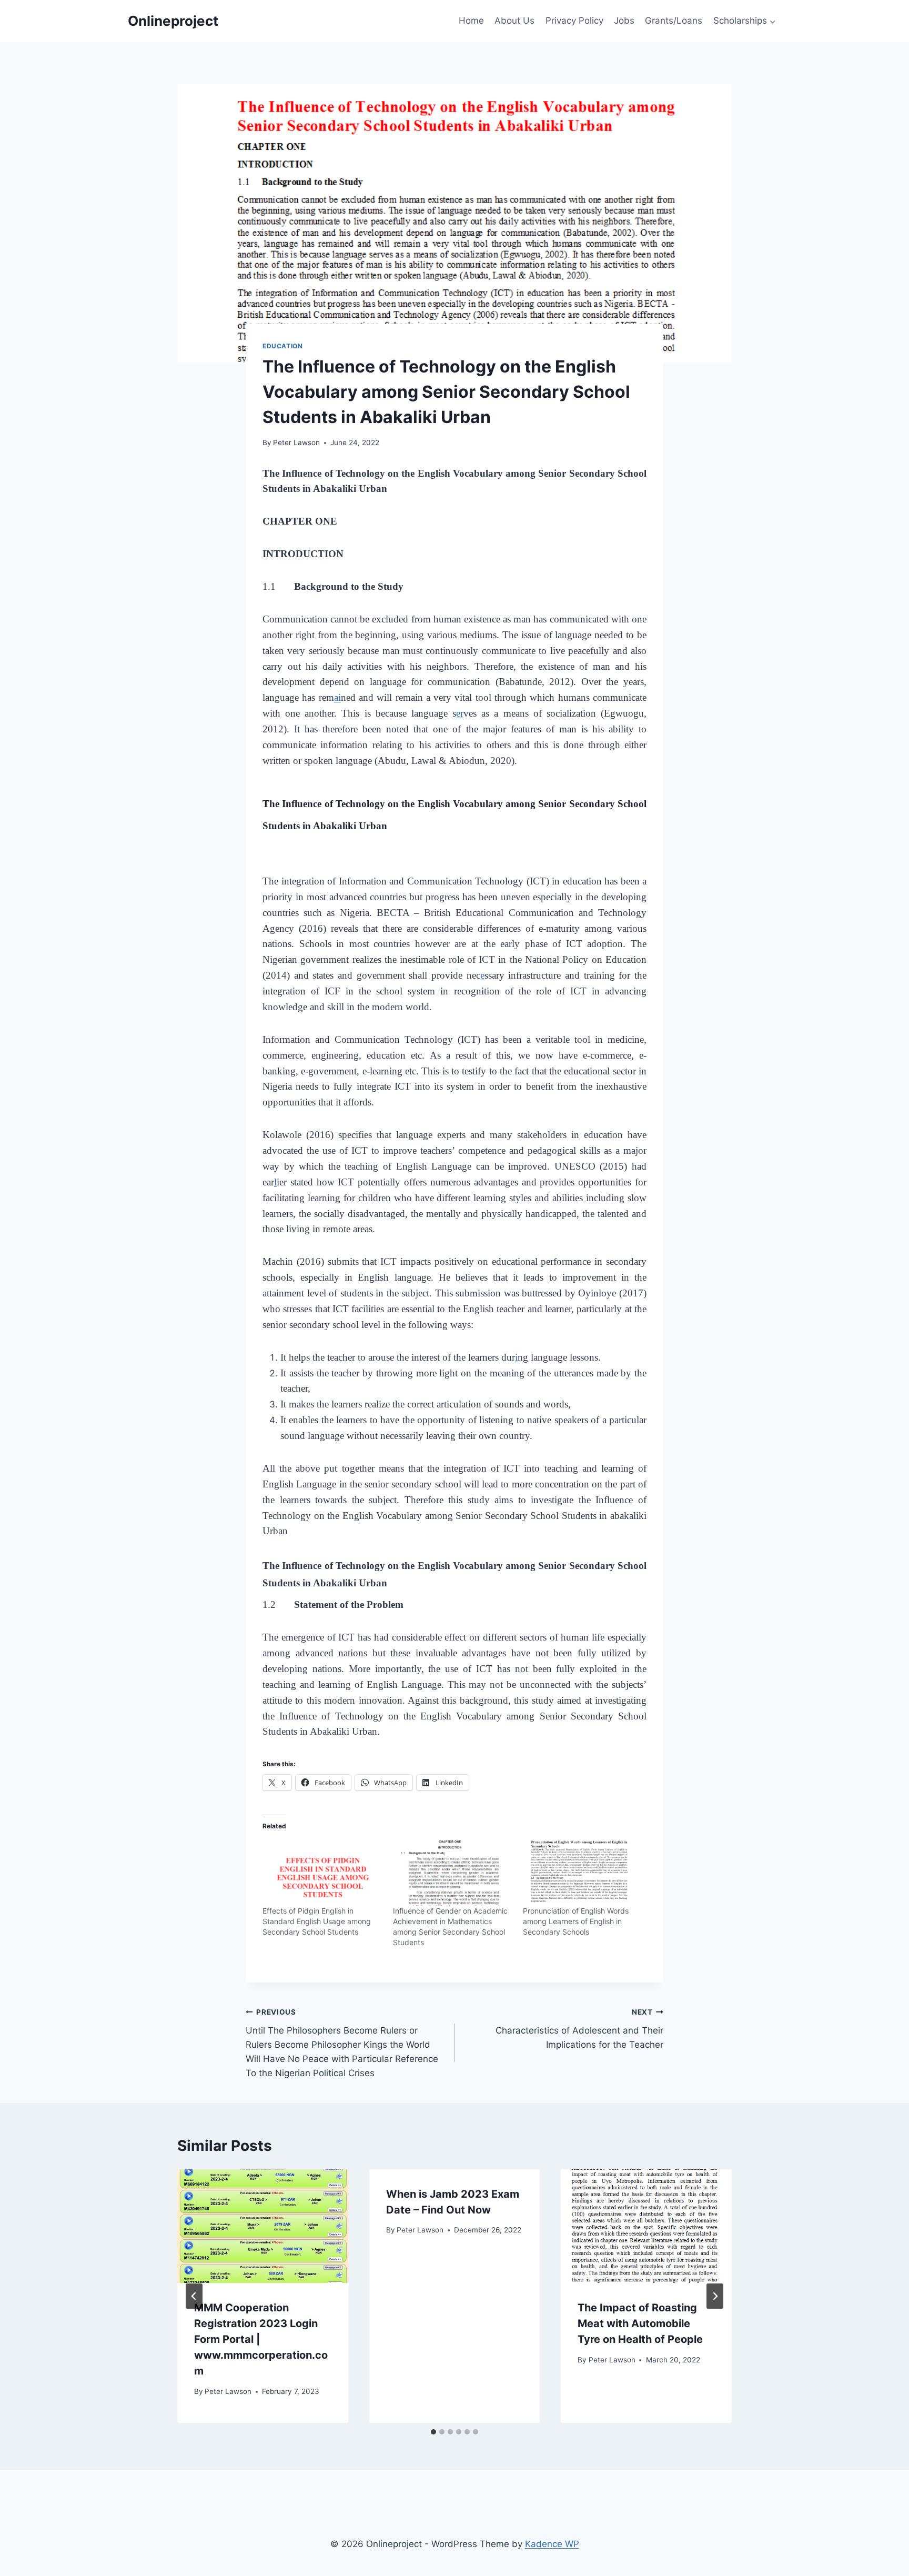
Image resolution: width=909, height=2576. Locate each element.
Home (471, 21)
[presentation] (263, 2226)
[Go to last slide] (194, 2296)
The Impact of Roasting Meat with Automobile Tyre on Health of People (640, 2323)
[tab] (433, 2432)
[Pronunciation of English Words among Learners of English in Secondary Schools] (583, 1871)
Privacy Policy (574, 21)
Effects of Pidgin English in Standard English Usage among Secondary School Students (317, 1921)
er (460, 713)
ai (337, 697)
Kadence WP (552, 2544)
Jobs (624, 21)
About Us (514, 21)
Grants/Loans (674, 21)
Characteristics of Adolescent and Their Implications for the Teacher (579, 2029)
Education (282, 346)
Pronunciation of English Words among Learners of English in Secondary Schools (576, 1921)
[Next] (715, 2296)
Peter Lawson (296, 442)
